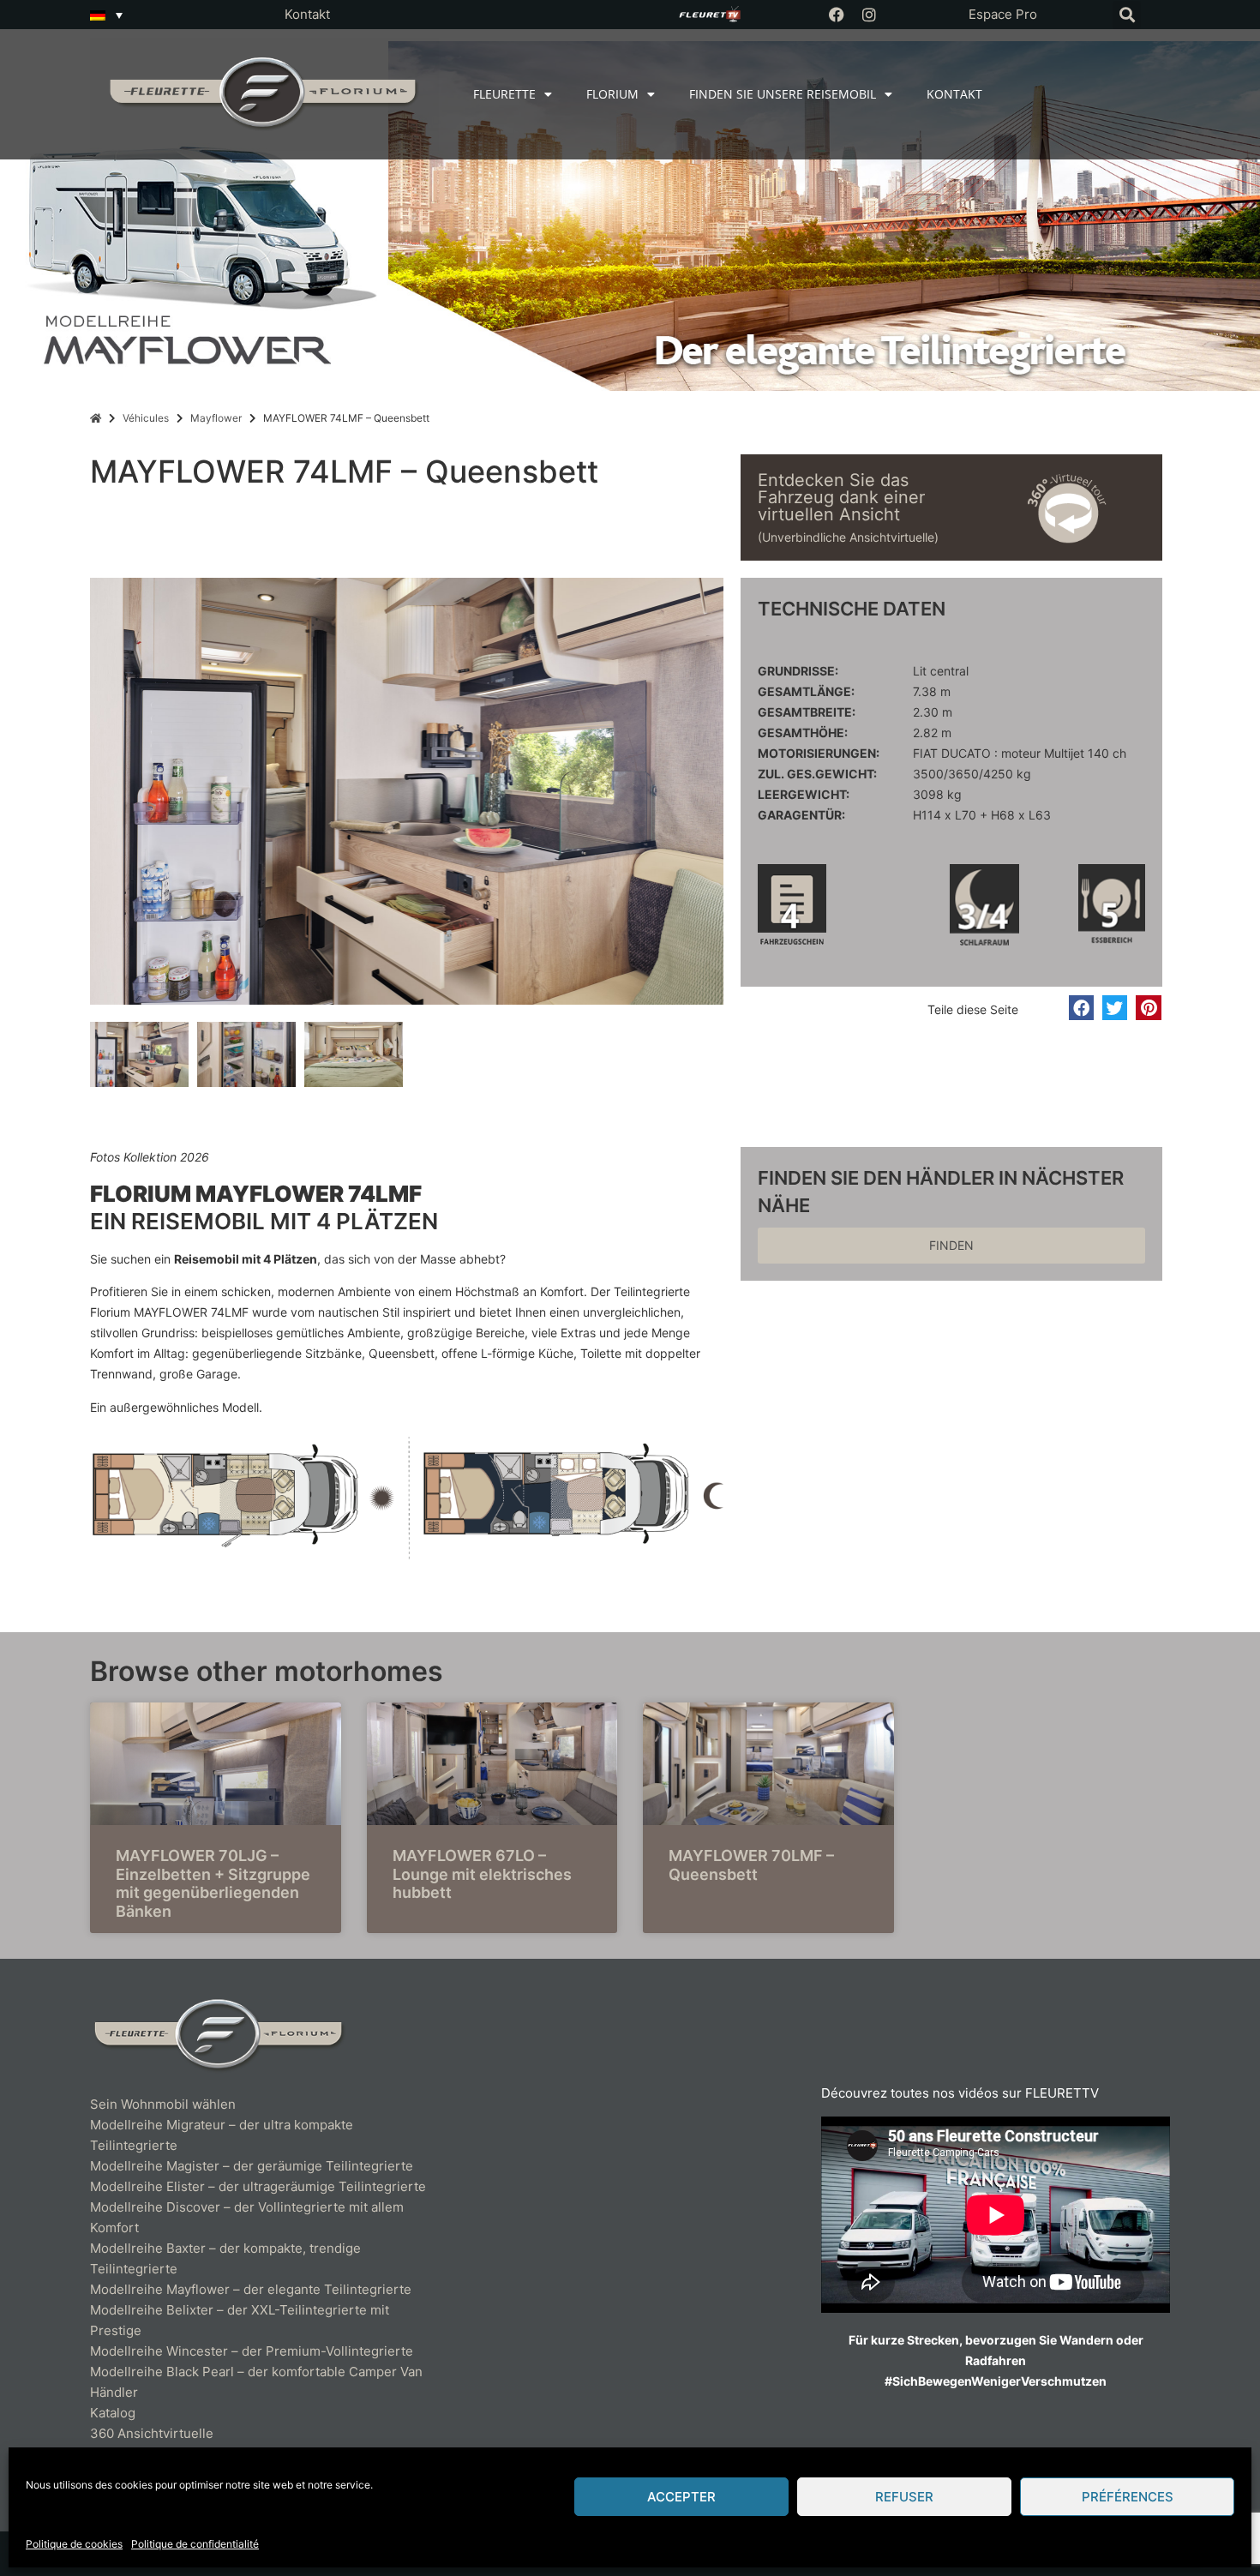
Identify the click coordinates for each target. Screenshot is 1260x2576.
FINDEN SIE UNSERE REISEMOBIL (783, 94)
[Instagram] (869, 15)
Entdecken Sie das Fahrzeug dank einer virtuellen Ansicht (841, 497)
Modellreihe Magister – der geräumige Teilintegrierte (252, 2166)
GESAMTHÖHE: (803, 733)
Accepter (681, 2497)
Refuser (904, 2497)
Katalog (113, 2413)
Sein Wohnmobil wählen (163, 2104)
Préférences (1128, 2497)
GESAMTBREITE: (807, 712)
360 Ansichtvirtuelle (152, 2433)
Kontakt (307, 14)
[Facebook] (837, 15)
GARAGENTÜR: (801, 815)
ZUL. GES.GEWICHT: (817, 774)
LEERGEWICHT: (804, 795)
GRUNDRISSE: (798, 671)
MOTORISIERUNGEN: (819, 754)
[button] (1127, 15)
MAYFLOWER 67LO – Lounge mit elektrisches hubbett (482, 1874)
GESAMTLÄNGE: (806, 692)
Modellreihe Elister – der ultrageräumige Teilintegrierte (258, 2186)
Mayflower (216, 418)
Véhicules (146, 418)
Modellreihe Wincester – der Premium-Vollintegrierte (252, 2351)
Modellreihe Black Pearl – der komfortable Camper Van (258, 2372)
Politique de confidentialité (195, 2544)
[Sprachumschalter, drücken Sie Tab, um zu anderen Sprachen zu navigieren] (106, 15)
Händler (114, 2392)
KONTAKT (954, 94)
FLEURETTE (504, 94)
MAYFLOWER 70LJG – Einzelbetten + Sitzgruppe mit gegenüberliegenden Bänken (213, 1883)
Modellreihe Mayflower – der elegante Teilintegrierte (251, 2289)
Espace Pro (1003, 14)
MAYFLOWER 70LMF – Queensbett (751, 1865)
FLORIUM (612, 94)
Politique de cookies (74, 2544)
